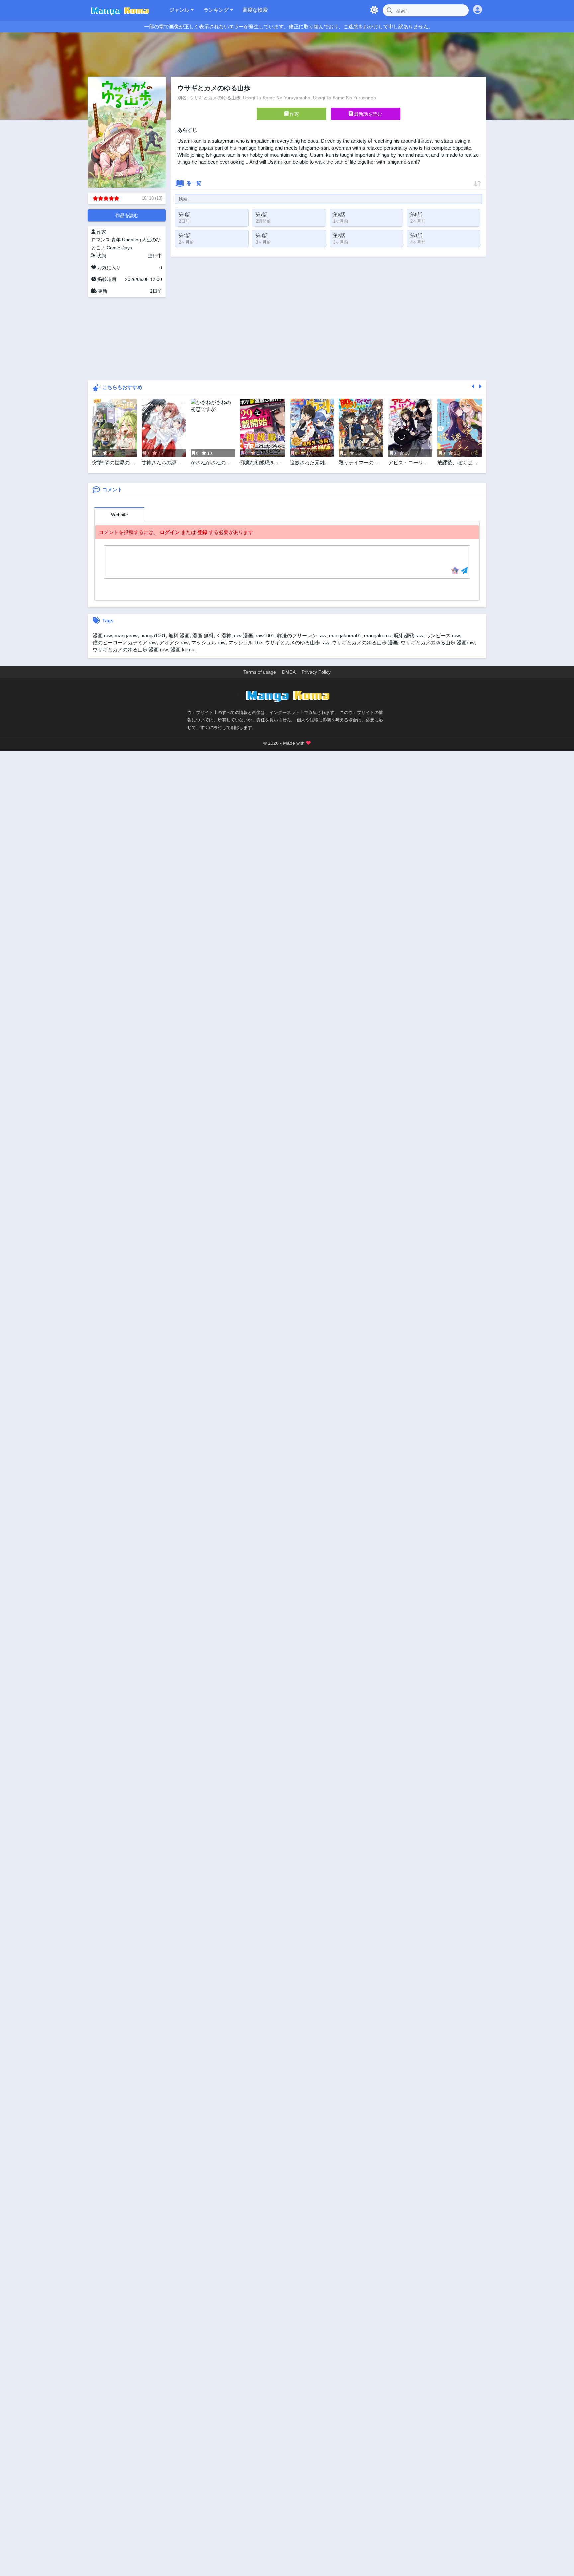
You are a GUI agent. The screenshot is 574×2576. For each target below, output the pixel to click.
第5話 (416, 214)
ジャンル (180, 10)
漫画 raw (102, 635)
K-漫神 (224, 635)
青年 (116, 240)
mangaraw (126, 635)
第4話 (185, 235)
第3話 (262, 235)
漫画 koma (183, 649)
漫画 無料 (203, 635)
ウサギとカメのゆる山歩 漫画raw (438, 642)
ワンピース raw (443, 635)
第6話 (339, 214)
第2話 (339, 235)
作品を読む (127, 215)
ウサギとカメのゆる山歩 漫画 (365, 642)
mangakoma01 (345, 635)
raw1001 (265, 635)
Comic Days (119, 248)
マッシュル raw (208, 642)
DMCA (289, 672)
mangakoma (378, 635)
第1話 (416, 235)
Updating (131, 240)
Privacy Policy (316, 672)
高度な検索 (255, 10)
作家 (294, 114)
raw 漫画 (243, 635)
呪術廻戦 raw (409, 635)
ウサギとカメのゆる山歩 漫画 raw (130, 649)
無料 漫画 (179, 635)
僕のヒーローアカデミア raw (125, 642)
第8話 (185, 214)
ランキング (217, 10)
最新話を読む (367, 114)
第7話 (262, 214)
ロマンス (101, 240)
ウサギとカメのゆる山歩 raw (297, 642)
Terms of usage (260, 672)
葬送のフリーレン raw (302, 635)
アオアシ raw (174, 642)
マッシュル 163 (245, 642)
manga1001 (153, 635)
